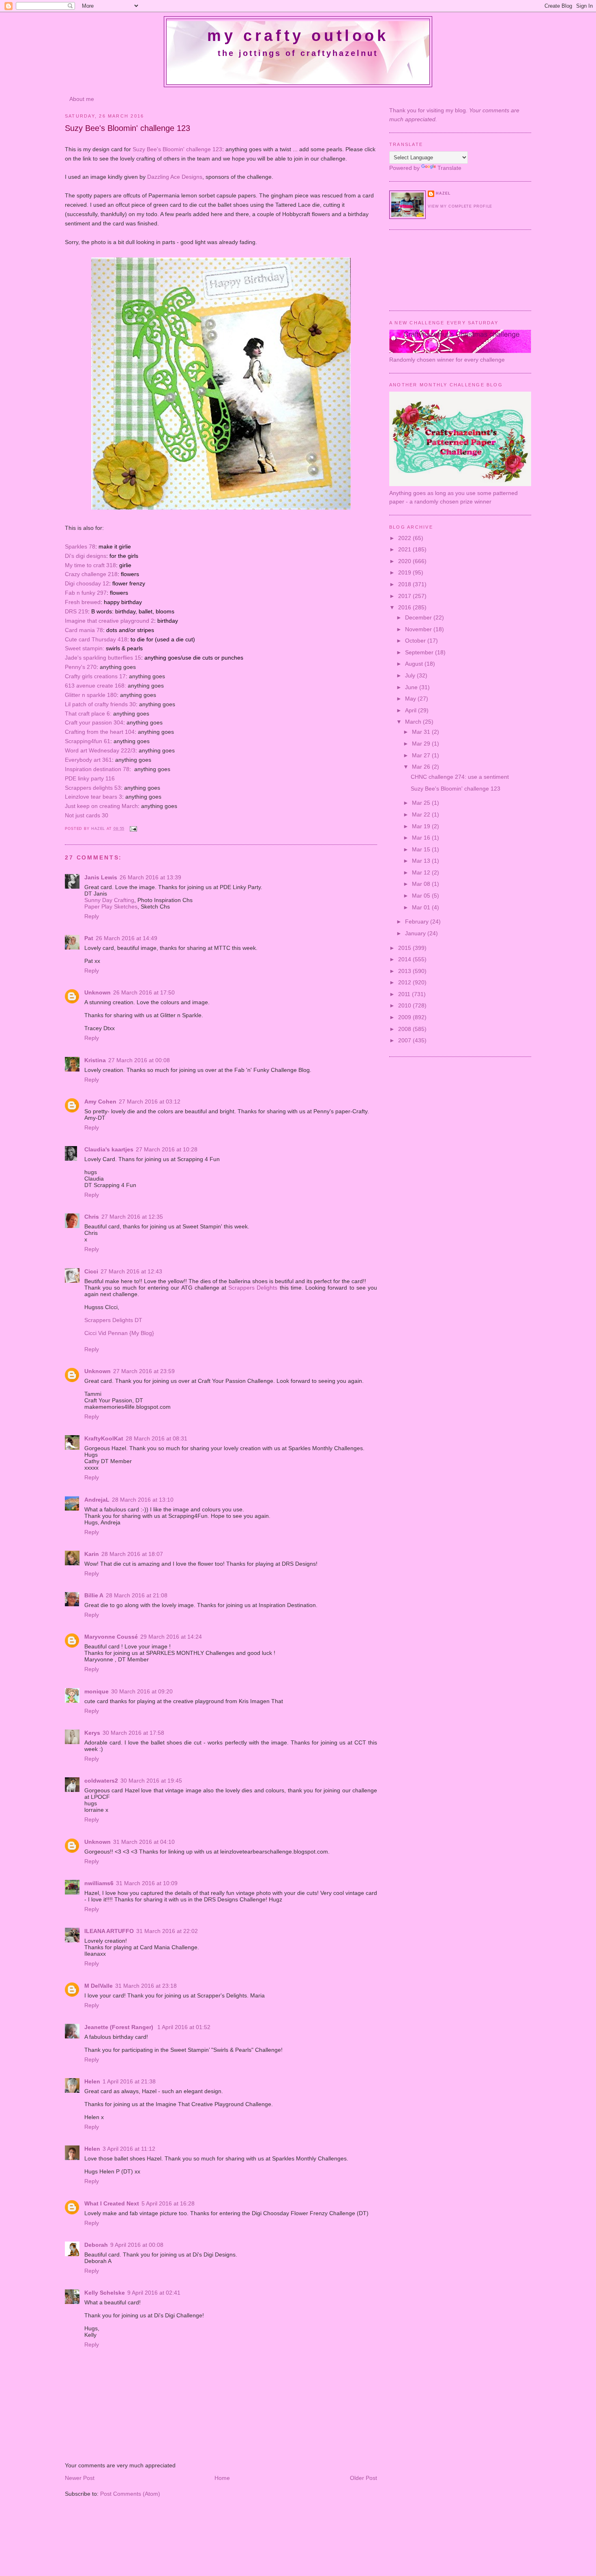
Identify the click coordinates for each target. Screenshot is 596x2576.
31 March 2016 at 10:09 (147, 1883)
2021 (405, 549)
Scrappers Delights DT (113, 1320)
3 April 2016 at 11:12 (129, 2149)
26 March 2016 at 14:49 (126, 938)
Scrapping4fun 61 (88, 741)
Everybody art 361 (88, 760)
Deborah (96, 2245)
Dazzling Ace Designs (175, 177)
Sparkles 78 (80, 546)
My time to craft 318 (90, 565)
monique (96, 1691)
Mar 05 (422, 896)
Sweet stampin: (85, 648)
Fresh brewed (83, 602)
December (419, 617)
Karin (92, 1554)
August (415, 664)
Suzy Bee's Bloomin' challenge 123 (177, 149)
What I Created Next (112, 2203)
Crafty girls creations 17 (95, 676)
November (419, 629)
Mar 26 (422, 767)
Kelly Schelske (105, 2293)
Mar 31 (422, 732)
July (411, 675)
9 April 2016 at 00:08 (137, 2245)
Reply (92, 916)
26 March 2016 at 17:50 (144, 992)
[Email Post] (133, 829)
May (411, 699)
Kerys (92, 1733)
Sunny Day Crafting (109, 900)
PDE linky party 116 (90, 778)
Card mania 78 (84, 630)
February (418, 922)
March (414, 722)
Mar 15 (422, 849)
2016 (405, 607)
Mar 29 (422, 744)
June (412, 687)
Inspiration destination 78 (97, 769)
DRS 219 (76, 611)
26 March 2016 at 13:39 (150, 877)
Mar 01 (422, 907)
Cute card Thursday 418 (96, 639)
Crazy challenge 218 (91, 574)
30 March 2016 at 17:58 (133, 1733)
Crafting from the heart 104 (100, 732)
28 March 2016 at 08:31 (157, 1438)
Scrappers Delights (253, 1288)
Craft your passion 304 (94, 722)
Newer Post (80, 2478)
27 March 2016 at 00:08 (139, 1060)
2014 (405, 959)
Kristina (95, 1060)
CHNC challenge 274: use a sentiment (460, 777)
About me (82, 99)
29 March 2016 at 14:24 (171, 1637)
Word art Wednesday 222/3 (100, 750)
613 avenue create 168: (95, 686)
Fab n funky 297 (86, 593)
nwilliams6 (99, 1883)
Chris (92, 1217)
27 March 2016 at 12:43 (131, 1271)
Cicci (91, 1271)
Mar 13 (422, 861)
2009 (405, 1017)
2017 (405, 596)
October (416, 641)
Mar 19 (422, 826)
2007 (405, 1040)
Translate (449, 168)
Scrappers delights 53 (93, 788)
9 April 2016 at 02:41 (154, 2293)
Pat (89, 938)
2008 (405, 1029)
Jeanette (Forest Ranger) (120, 2027)
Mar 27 (422, 755)
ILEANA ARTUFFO (109, 1931)
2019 (405, 572)
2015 (405, 948)
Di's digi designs (86, 556)
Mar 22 (422, 814)
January (416, 933)
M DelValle (99, 1986)
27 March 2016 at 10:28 (167, 1149)
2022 (405, 538)
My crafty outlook (298, 36)
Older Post (363, 2478)
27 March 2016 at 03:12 (150, 1102)
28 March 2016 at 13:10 (143, 1500)
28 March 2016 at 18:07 (132, 1554)
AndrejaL (97, 1500)
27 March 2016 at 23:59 (144, 1371)
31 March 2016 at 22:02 (167, 1931)
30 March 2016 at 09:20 (142, 1691)
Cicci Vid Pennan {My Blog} (119, 1333)
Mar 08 (422, 884)
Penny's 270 (81, 667)
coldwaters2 (101, 1781)
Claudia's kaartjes (109, 1149)
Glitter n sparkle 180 (91, 695)
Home (222, 2478)
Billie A (94, 1595)
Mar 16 (422, 838)
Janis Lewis (101, 877)
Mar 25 (422, 803)
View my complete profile (460, 206)
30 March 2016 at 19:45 (151, 1781)
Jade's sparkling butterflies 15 (103, 658)
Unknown (98, 992)
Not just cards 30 (87, 815)
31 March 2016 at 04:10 (144, 1842)
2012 (405, 982)
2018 (405, 584)
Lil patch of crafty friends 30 (100, 704)
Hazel (99, 829)
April (412, 710)
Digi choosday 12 (87, 583)
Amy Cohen (100, 1102)
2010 (405, 1005)
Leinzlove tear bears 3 (93, 797)
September (420, 652)
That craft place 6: (88, 714)
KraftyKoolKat (104, 1438)
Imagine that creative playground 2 (109, 621)
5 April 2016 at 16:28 (168, 2203)
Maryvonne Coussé (111, 1637)
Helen (92, 2081)
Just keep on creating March (101, 806)
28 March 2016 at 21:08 (137, 1595)
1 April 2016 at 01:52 (184, 2027)
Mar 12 (422, 872)
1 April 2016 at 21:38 (129, 2081)
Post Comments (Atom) (130, 2494)
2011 (405, 994)
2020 (405, 561)
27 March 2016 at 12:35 (132, 1217)
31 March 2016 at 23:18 (146, 1986)
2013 (405, 971)
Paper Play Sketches (111, 907)
